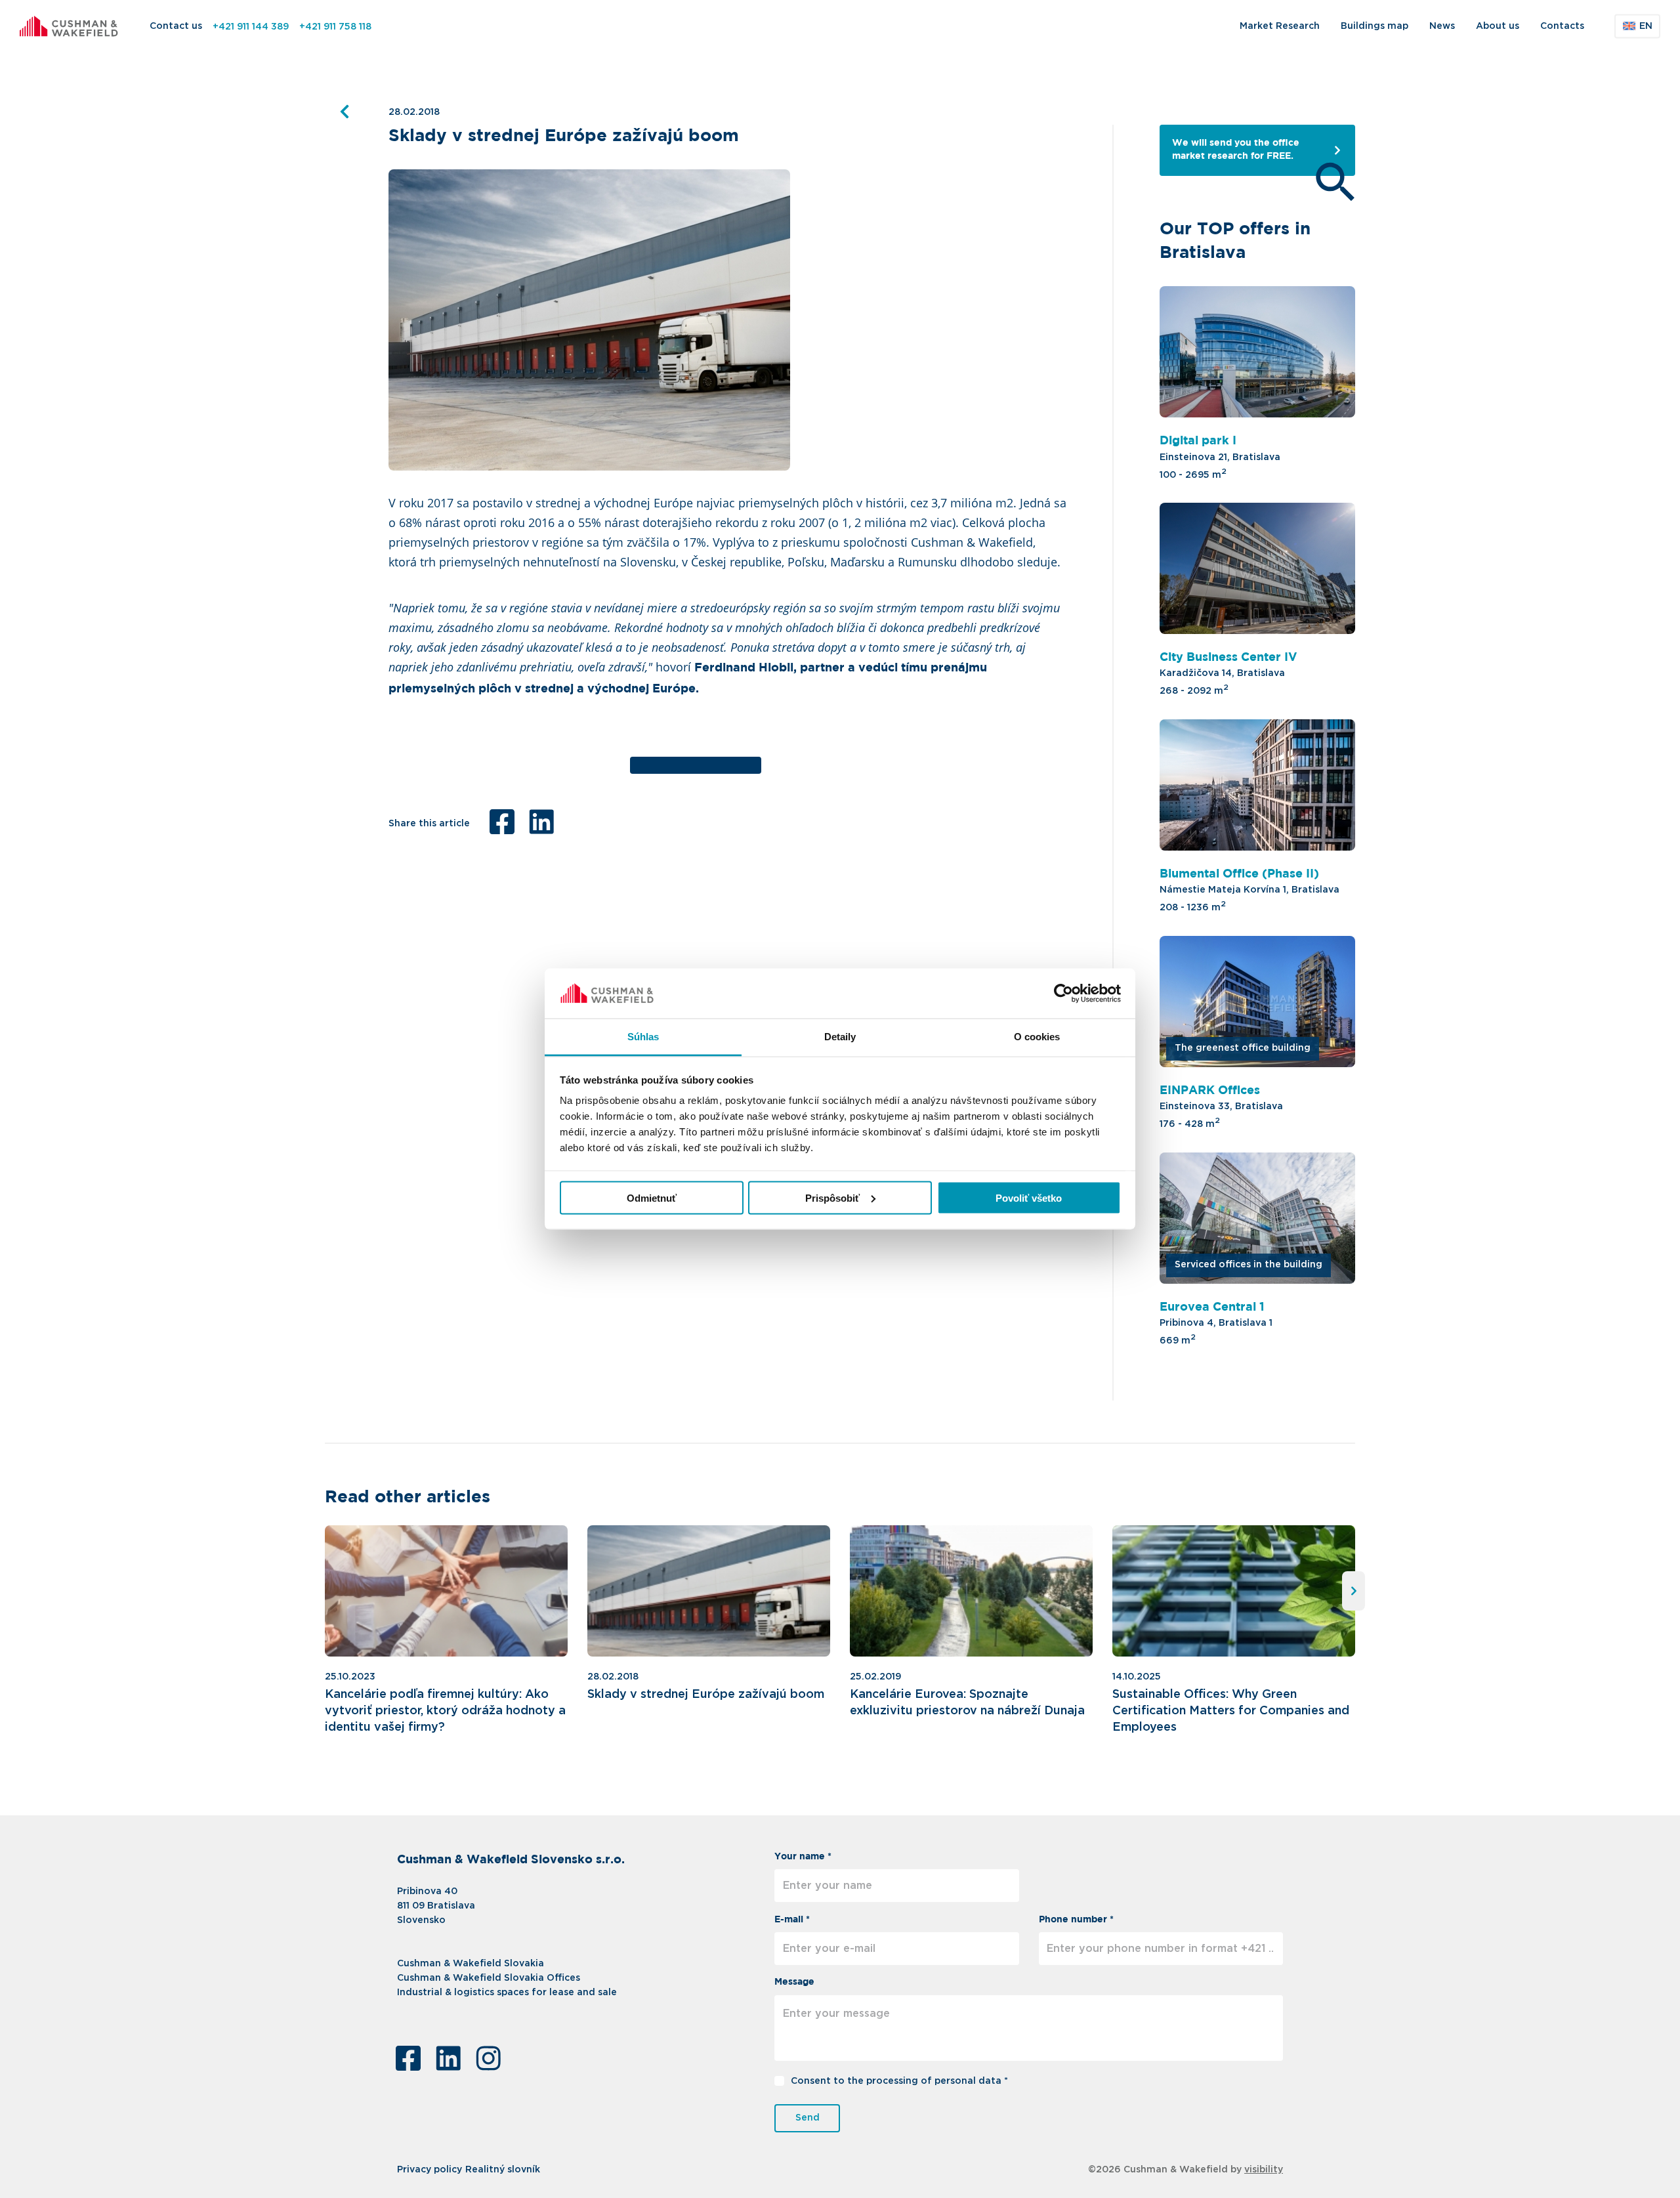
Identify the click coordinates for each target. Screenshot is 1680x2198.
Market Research (1280, 26)
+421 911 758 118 (335, 27)
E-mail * (792, 1920)
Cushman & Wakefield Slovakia (471, 1964)
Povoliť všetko (1029, 1197)
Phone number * (1076, 1920)
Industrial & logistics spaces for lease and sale (507, 1993)
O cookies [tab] (1037, 1037)
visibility (1264, 2170)
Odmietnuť (652, 1197)
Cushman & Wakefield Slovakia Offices (489, 1978)
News (1442, 26)
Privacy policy (430, 2170)
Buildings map (1375, 26)
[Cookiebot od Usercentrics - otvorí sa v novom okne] (1063, 994)
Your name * (803, 1857)
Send (808, 2118)
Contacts (1562, 26)
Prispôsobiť (832, 1197)
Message (794, 1982)
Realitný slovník (503, 2170)
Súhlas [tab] (643, 1037)
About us (1498, 26)
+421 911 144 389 (251, 27)
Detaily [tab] (840, 1037)
